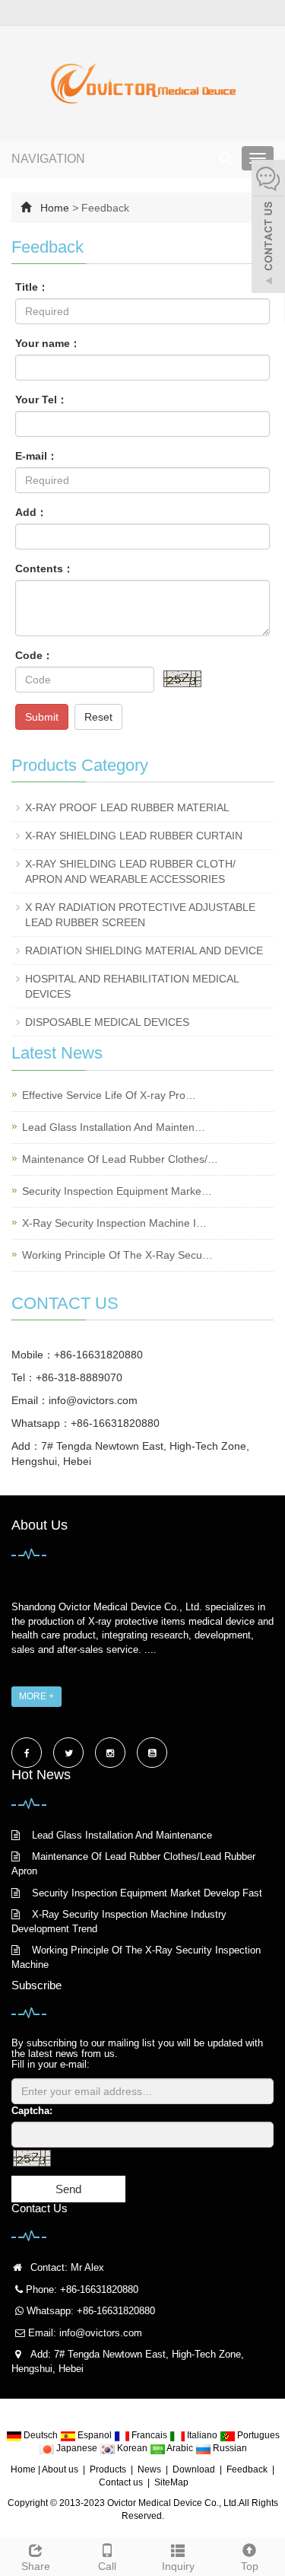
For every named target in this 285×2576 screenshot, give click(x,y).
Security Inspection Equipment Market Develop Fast (147, 1893)
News (149, 2469)
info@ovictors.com (93, 1400)
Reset (98, 717)
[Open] (268, 228)
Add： (31, 512)
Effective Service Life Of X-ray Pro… (109, 1095)
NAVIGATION (48, 159)
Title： (32, 287)
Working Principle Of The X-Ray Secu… (117, 1255)
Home (55, 208)
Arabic (180, 2448)
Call (107, 2566)
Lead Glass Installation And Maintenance (122, 1835)
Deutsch (41, 2435)
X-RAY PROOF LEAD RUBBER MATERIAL (127, 807)
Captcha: (32, 2111)
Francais (149, 2435)
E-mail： (36, 456)
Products (108, 2469)
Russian (229, 2448)
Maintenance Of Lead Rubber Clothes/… (120, 1159)
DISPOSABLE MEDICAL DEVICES (107, 1022)
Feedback (247, 2469)
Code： (34, 655)
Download (194, 2469)
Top (250, 2566)
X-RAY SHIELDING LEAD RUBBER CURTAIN (134, 836)
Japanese (77, 2448)
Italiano (202, 2435)
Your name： (48, 343)
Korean (132, 2448)
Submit (42, 717)
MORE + (36, 1696)
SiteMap (171, 2482)
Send (68, 2189)
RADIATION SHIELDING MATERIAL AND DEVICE (144, 950)
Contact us (121, 2482)
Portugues (257, 2435)
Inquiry (178, 2566)
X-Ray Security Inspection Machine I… (114, 1223)
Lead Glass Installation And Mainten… (114, 1127)
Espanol (95, 2435)
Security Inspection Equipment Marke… (117, 1191)
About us (60, 2469)
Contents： (44, 568)
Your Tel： (41, 400)
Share (36, 2566)
